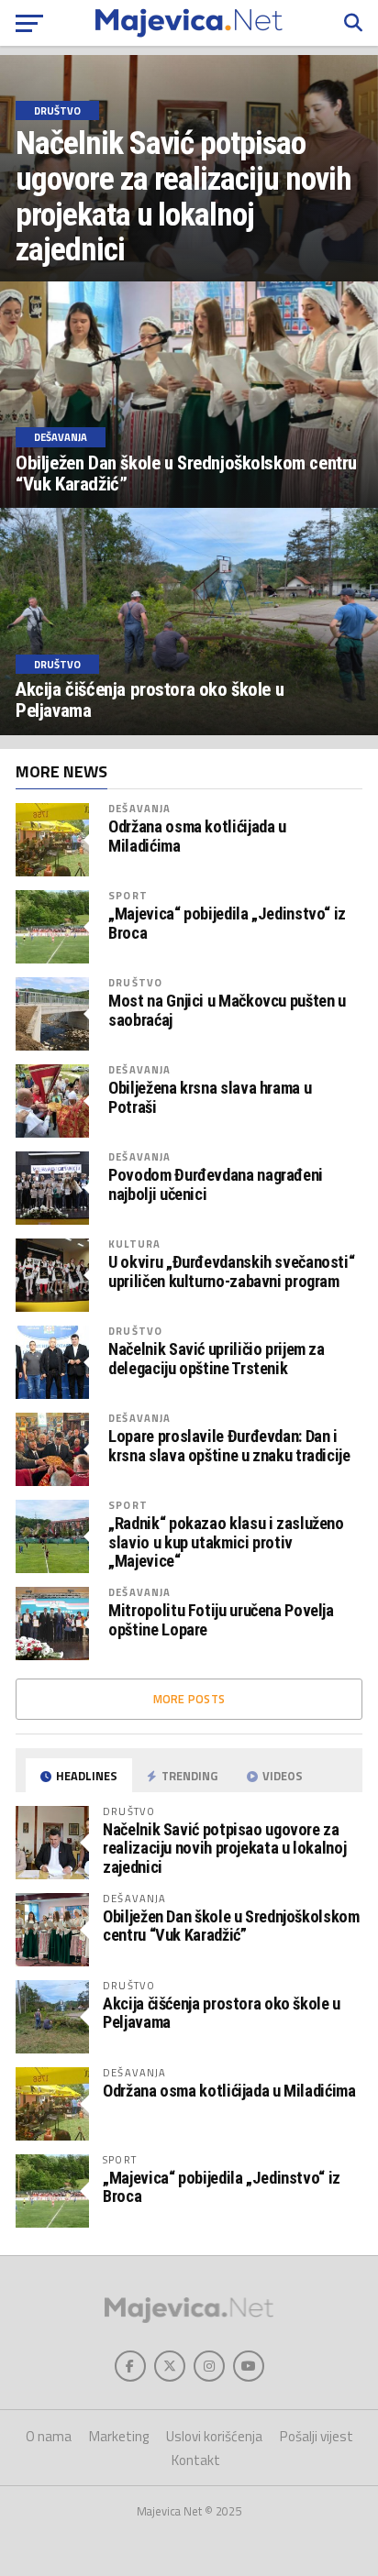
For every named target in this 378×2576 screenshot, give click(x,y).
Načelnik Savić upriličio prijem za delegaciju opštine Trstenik (217, 1359)
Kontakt (196, 2460)
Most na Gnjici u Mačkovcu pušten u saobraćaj (227, 1010)
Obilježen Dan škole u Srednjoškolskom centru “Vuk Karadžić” (231, 1926)
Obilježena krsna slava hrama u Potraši (210, 1097)
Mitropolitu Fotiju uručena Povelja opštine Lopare (221, 1620)
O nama (49, 2436)
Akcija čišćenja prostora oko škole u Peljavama (222, 2013)
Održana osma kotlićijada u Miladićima (197, 836)
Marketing (119, 2436)
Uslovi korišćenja (214, 2436)
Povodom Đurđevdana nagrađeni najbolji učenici (216, 1184)
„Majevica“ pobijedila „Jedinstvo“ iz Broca (227, 923)
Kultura (134, 1244)
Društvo (135, 982)
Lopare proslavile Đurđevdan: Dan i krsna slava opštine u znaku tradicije (229, 1446)
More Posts (189, 1699)
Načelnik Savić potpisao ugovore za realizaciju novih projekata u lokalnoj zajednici (224, 1848)
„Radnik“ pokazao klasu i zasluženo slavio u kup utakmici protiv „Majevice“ (226, 1542)
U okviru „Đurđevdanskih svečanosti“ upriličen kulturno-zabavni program (231, 1271)
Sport (128, 895)
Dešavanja (139, 808)
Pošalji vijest (317, 2436)
